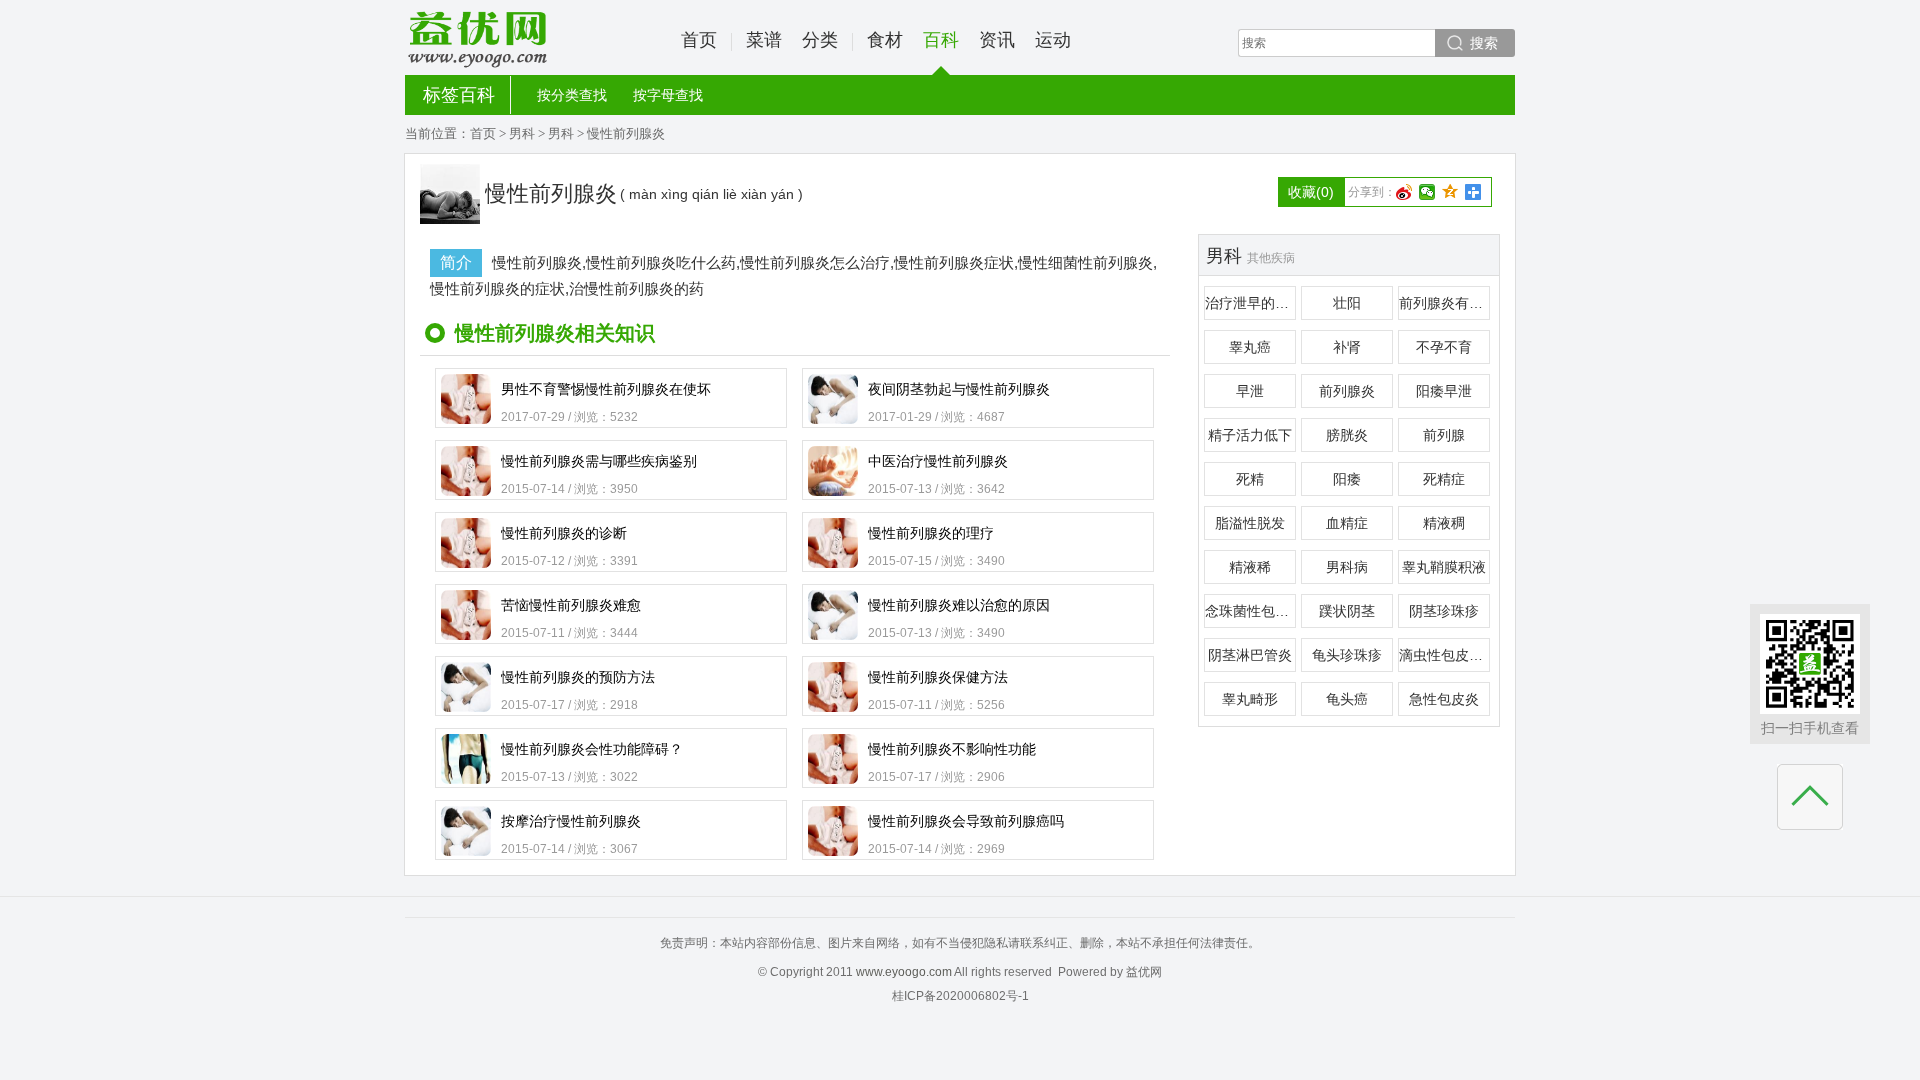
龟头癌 (1347, 699)
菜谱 (764, 40)
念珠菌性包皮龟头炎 (1250, 611)
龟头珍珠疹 (1347, 655)
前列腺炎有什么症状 (1444, 303)
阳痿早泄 (1444, 391)
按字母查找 (668, 95)
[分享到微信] (1427, 192)
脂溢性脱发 (1250, 523)
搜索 (1484, 43)
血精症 (1347, 523)
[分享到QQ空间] (1450, 192)
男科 (522, 133)
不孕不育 (1444, 347)
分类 (820, 40)
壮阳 (1347, 303)
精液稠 (1444, 523)
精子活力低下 (1250, 435)
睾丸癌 (1250, 347)
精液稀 (1250, 567)
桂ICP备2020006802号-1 (960, 996)
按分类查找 (572, 95)
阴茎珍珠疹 (1444, 611)
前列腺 (1444, 435)
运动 (1053, 40)
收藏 (1311, 192)
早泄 (1250, 391)
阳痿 (1347, 479)
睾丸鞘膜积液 (1444, 567)
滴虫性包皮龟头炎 (1444, 655)
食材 (885, 40)
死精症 (1444, 479)
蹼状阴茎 (1347, 611)
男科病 (1347, 567)
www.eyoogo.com (904, 972)
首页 (699, 40)
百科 (941, 40)
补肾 (1347, 347)
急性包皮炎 (1444, 699)
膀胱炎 (1347, 435)
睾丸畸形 (1250, 699)
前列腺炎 (1347, 391)
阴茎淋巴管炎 (1250, 655)
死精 (1250, 479)
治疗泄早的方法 (1250, 303)
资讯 (997, 40)
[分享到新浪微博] (1404, 192)
